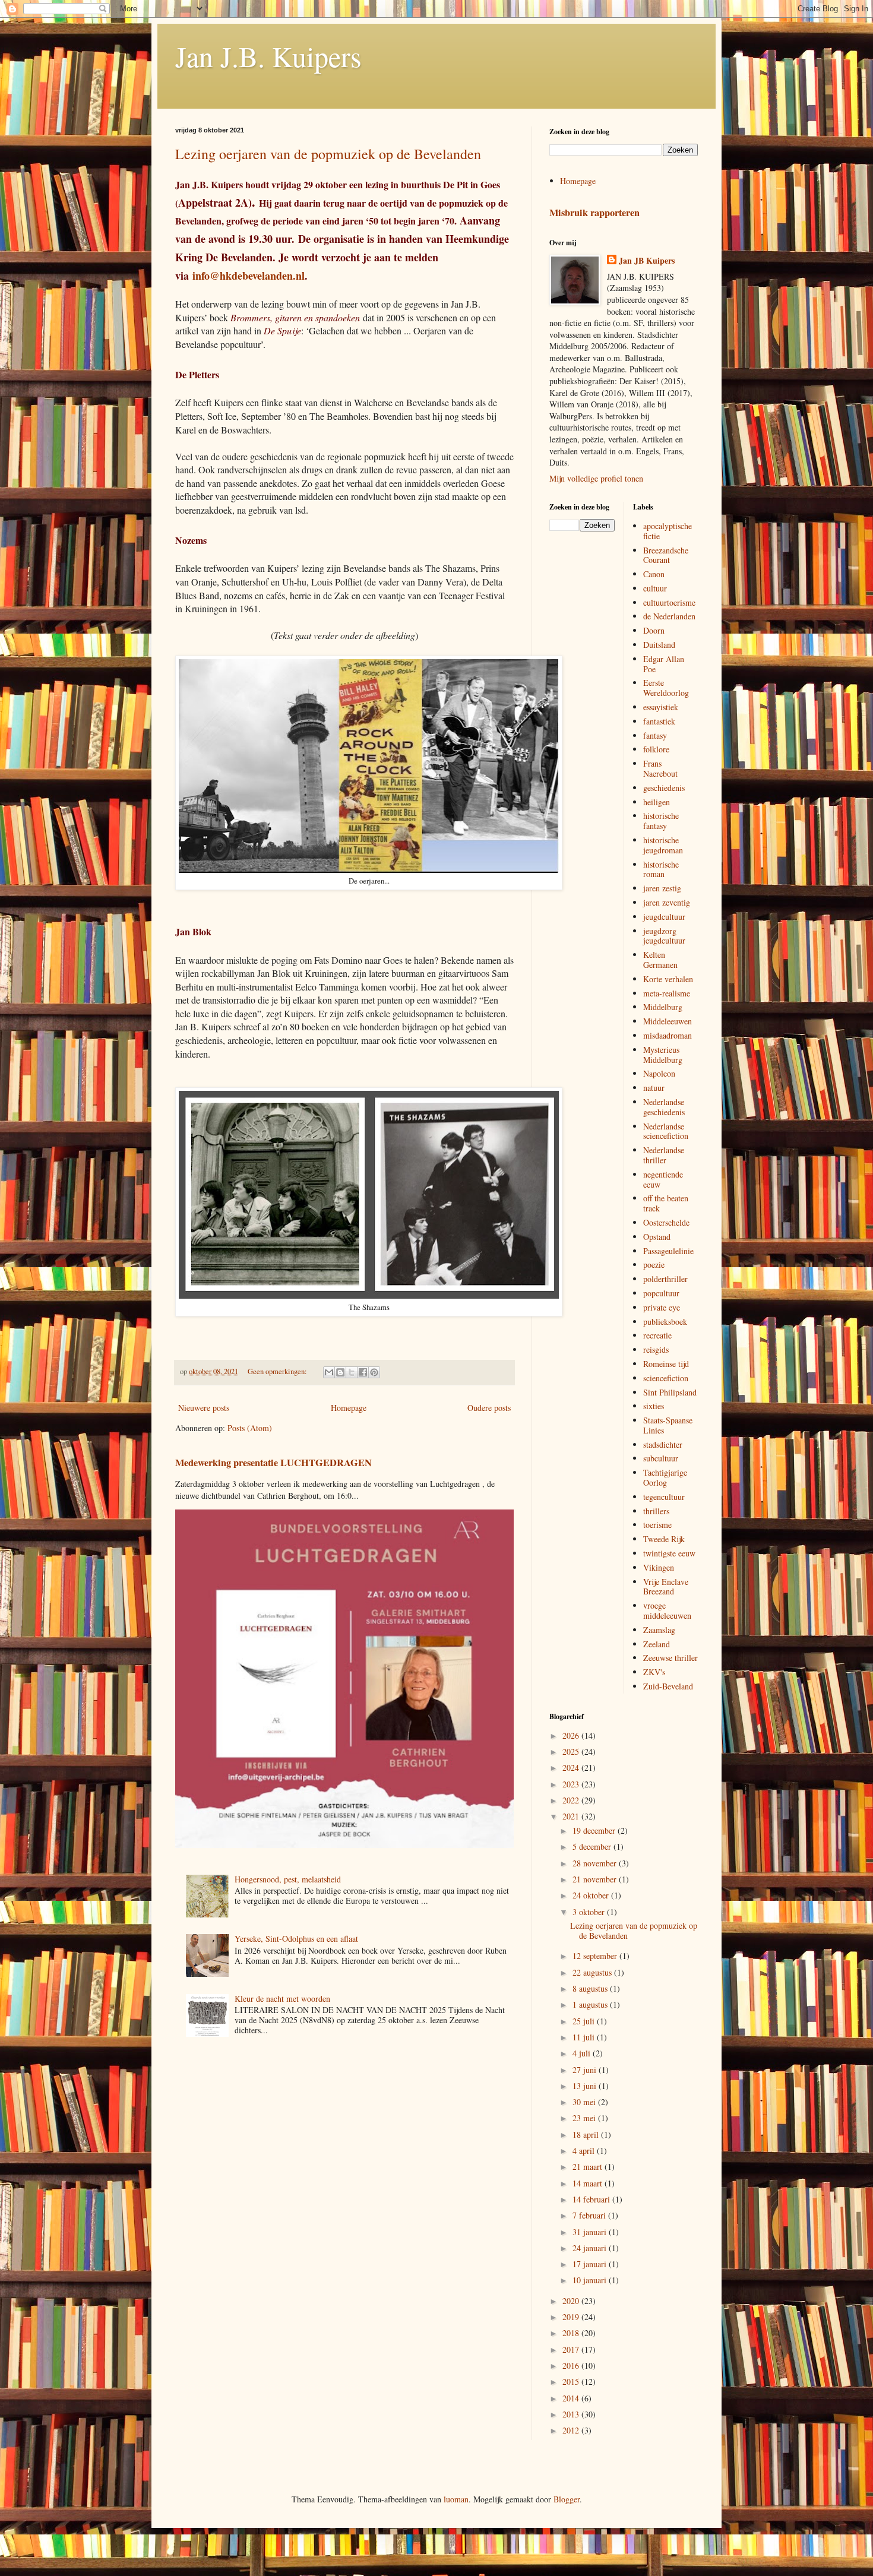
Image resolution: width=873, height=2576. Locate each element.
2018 (572, 2333)
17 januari (591, 2264)
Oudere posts (489, 1408)
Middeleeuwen (668, 1021)
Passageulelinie (668, 1251)
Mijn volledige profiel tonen (596, 478)
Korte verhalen (668, 979)
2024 (572, 1768)
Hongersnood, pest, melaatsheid (288, 1879)
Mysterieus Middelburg (663, 1055)
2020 (572, 2301)
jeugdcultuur (664, 917)
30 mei (585, 2102)
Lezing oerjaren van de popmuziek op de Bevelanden (328, 154)
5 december (593, 1846)
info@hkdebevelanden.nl (249, 276)
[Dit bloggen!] (340, 1372)
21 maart (589, 2167)
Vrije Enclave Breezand (666, 1587)
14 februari (592, 2199)
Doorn (654, 630)
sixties (654, 1406)
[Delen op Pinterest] (374, 1372)
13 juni (586, 2086)
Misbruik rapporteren (594, 213)
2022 (572, 1800)
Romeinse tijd (666, 1364)
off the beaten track (666, 1203)
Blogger (567, 2499)
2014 (572, 2398)
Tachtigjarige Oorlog (665, 1477)
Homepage (349, 1408)
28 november (596, 1863)
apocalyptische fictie (668, 531)
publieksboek (665, 1322)
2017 (572, 2349)
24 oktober (592, 1895)
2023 (572, 1784)
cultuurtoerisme (669, 602)
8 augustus (591, 1988)
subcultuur (661, 1458)
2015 (572, 2382)
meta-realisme (667, 993)
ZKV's (654, 1672)
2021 (572, 1816)
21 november (596, 1879)
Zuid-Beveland (668, 1686)
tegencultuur (664, 1497)
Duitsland (659, 645)
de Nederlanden (669, 616)
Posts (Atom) (250, 1428)
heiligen (657, 802)
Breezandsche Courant (666, 555)
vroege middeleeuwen (667, 1610)
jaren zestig (662, 888)
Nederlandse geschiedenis (664, 1107)
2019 (572, 2317)
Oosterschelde (666, 1222)
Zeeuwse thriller (670, 1658)
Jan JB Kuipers (647, 261)
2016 (572, 2365)
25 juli (585, 2021)
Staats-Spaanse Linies (668, 1425)
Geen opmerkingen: (278, 1371)
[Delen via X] (352, 1372)
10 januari (591, 2280)
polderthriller (665, 1279)
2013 (572, 2414)
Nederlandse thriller (664, 1155)
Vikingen (659, 1567)
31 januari (591, 2232)
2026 (572, 1735)
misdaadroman (668, 1035)
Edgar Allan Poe (664, 664)
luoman (456, 2499)
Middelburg (663, 1007)
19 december (595, 1830)
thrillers (656, 1511)
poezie (654, 1265)
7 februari (590, 2215)
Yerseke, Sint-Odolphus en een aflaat (296, 1939)
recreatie (657, 1335)
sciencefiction (666, 1378)
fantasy (655, 735)
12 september (596, 1956)
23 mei (585, 2118)
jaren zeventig (667, 902)
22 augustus (593, 1972)
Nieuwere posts (204, 1408)
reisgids (656, 1349)
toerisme (657, 1525)
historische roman (661, 869)
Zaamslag (659, 1630)
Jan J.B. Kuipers (268, 56)
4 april (585, 2151)
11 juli (585, 2037)
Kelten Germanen (660, 960)
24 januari (591, 2248)
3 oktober (590, 1912)
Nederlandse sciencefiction (666, 1131)
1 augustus (591, 2004)
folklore (656, 749)
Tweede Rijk (664, 1539)
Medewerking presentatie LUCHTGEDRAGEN (273, 1463)
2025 (572, 1751)
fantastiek (659, 721)
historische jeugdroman (663, 845)
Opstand (657, 1237)
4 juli (583, 2053)
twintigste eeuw (669, 1553)
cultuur (655, 588)
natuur (654, 1088)
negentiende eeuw (663, 1179)
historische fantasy (661, 821)
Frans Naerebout (660, 768)
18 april (587, 2134)
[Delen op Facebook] (363, 1372)
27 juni (586, 2070)
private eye (662, 1307)
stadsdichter (663, 1444)
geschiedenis (664, 788)
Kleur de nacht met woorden (282, 1999)
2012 (572, 2430)
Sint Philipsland (670, 1392)
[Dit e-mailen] (329, 1372)
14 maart (589, 2183)
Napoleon (659, 1073)
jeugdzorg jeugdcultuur (664, 936)
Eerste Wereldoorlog (666, 688)
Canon (654, 574)
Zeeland (657, 1644)
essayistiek (661, 707)
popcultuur (661, 1293)
